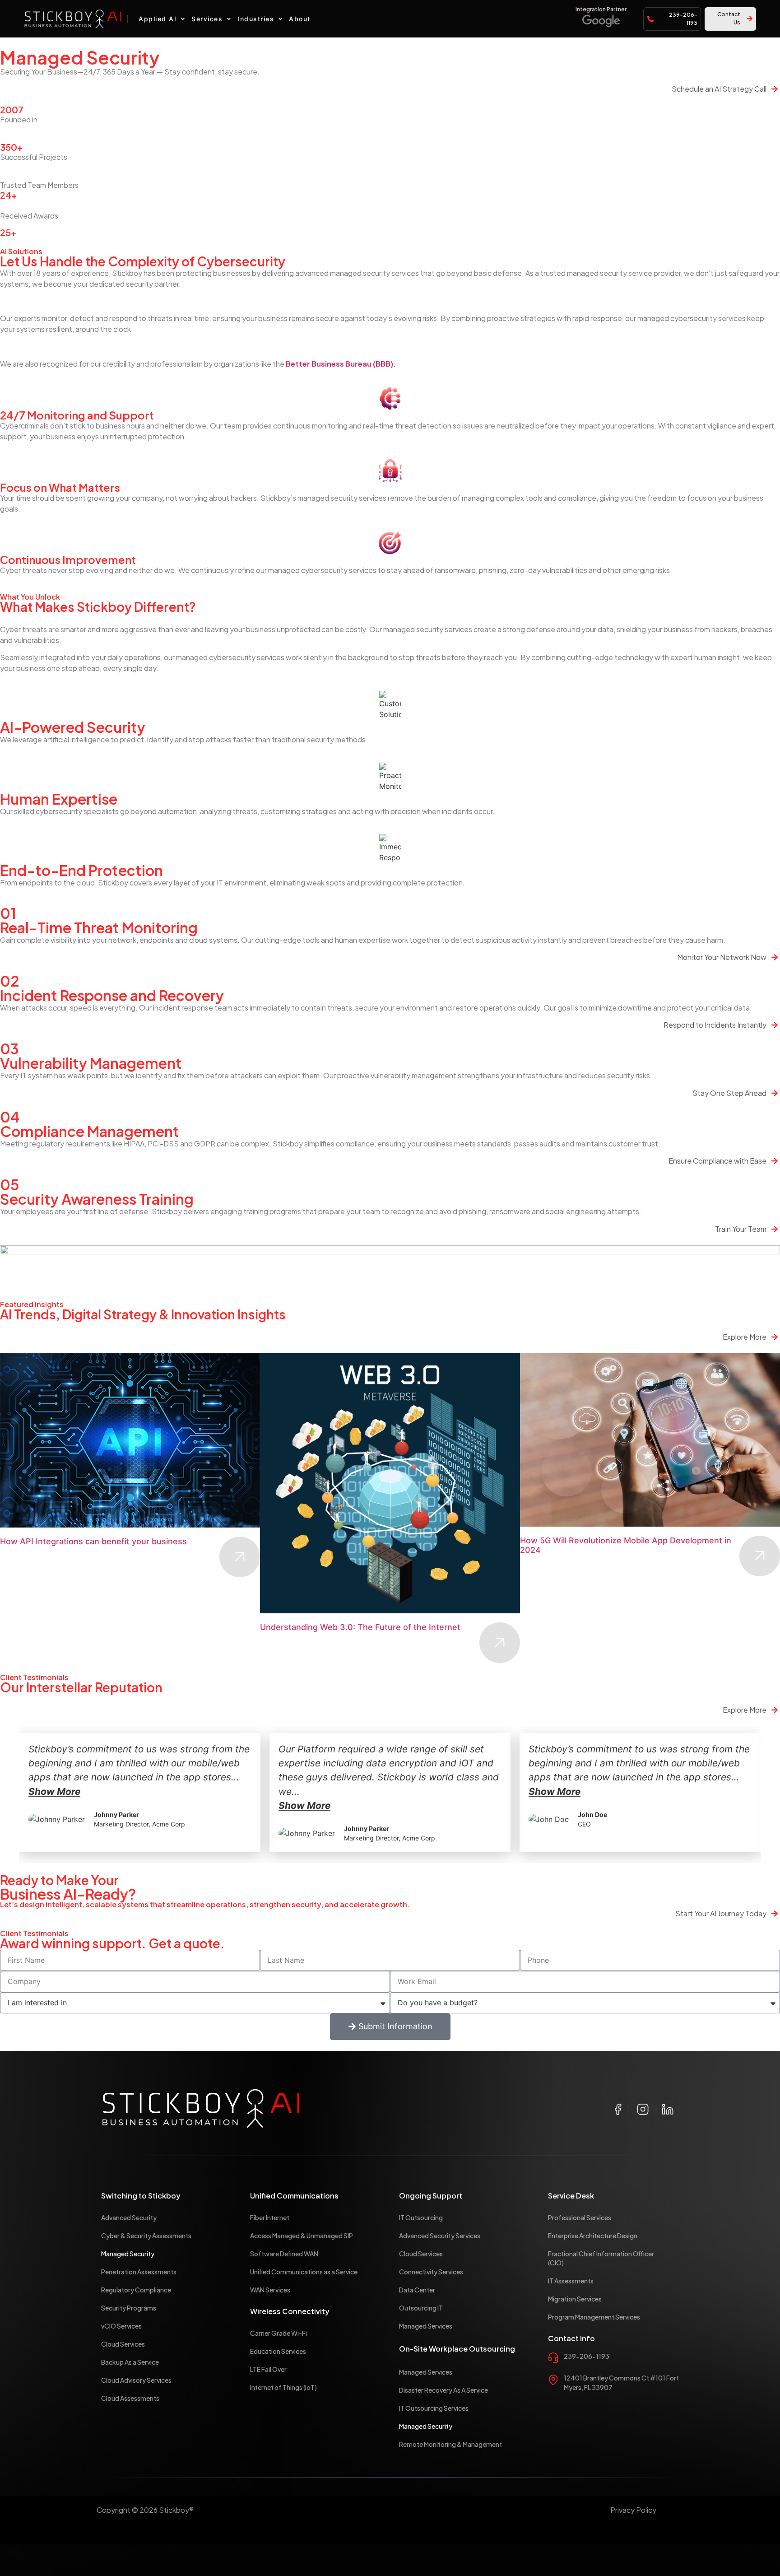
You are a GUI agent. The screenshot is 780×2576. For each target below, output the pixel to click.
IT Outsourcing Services (434, 2408)
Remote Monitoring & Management (450, 2444)
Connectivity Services (431, 2272)
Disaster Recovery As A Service (443, 2390)
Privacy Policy (633, 2510)
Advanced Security (129, 2217)
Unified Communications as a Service (304, 2272)
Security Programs (129, 2308)
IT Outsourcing (421, 2217)
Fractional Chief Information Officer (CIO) (601, 2258)
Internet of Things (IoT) (283, 2387)
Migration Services (575, 2299)
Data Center (417, 2290)
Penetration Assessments (139, 2272)
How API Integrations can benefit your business (93, 1541)
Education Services (278, 2351)
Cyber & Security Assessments (146, 2236)
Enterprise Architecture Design (593, 2236)
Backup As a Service (130, 2362)
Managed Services (426, 2326)
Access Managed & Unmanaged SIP (302, 2236)
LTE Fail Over (268, 2369)
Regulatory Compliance (136, 2290)
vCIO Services (121, 2326)
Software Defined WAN (284, 2254)
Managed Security (128, 2254)
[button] (163, 19)
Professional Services (580, 2217)
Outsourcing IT (421, 2308)
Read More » (240, 1557)
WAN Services (270, 2290)
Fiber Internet (270, 2217)
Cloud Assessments (130, 2398)
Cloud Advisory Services (136, 2380)
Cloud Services (123, 2344)
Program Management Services (594, 2317)
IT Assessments (571, 2281)
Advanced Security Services (440, 2236)
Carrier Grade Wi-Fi (279, 2333)
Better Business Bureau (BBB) (339, 364)
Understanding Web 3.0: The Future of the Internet (361, 1627)
